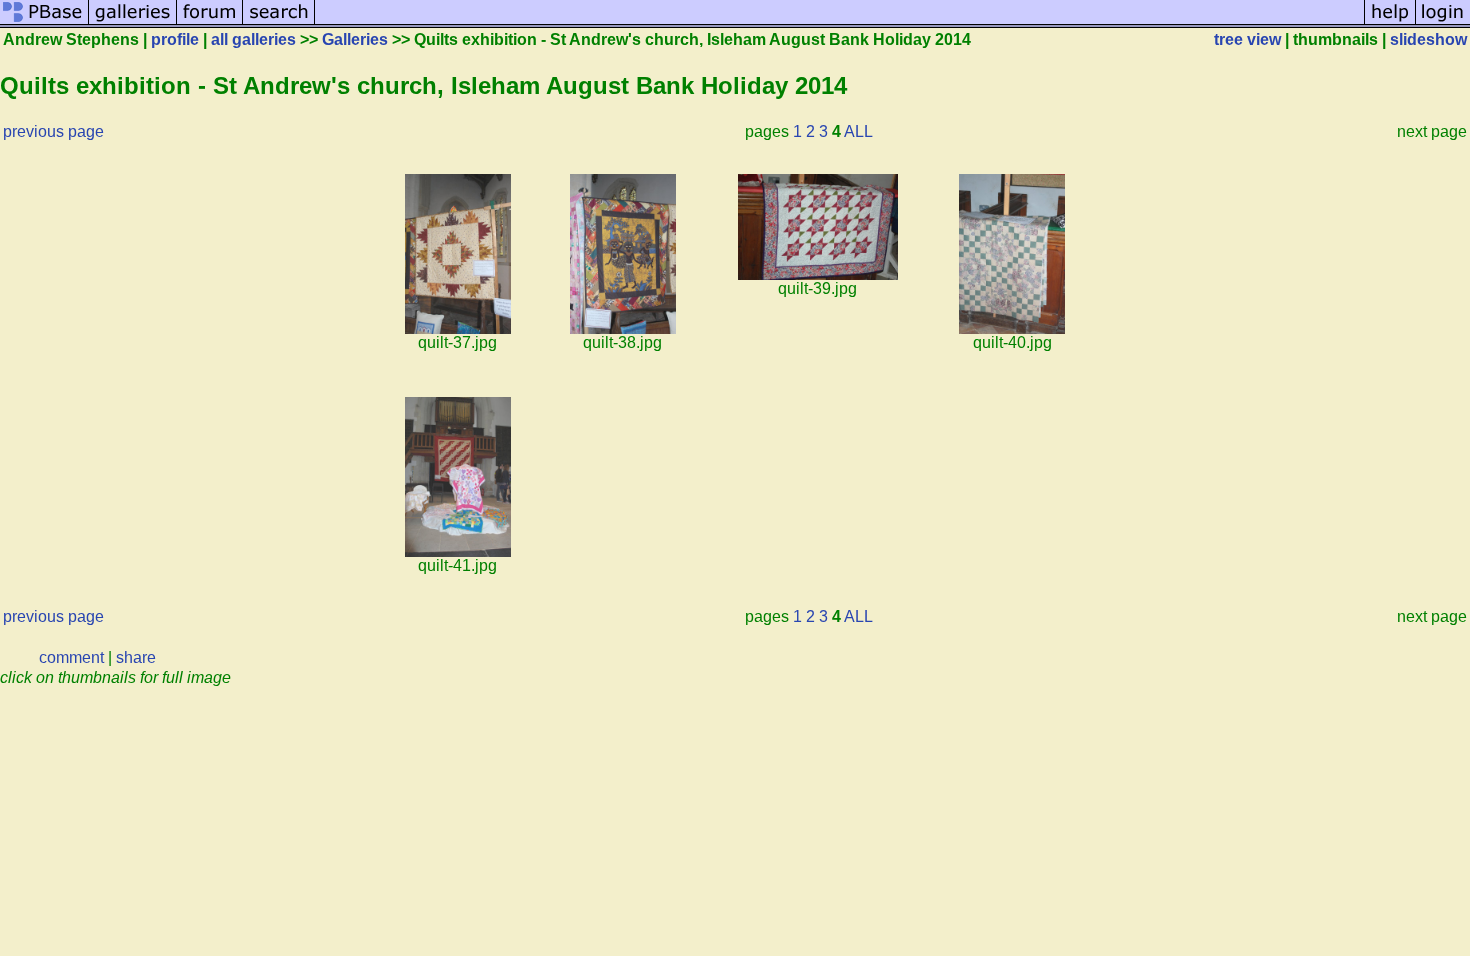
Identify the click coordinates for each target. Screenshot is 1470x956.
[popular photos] (839, 22)
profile (175, 39)
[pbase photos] (44, 22)
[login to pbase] (1443, 22)
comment (71, 657)
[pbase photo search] (279, 22)
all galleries (253, 39)
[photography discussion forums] (210, 22)
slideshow (1428, 39)
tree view (1247, 39)
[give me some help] (1390, 22)
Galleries (355, 39)
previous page (53, 131)
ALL (858, 131)
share (136, 657)
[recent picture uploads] (133, 22)
